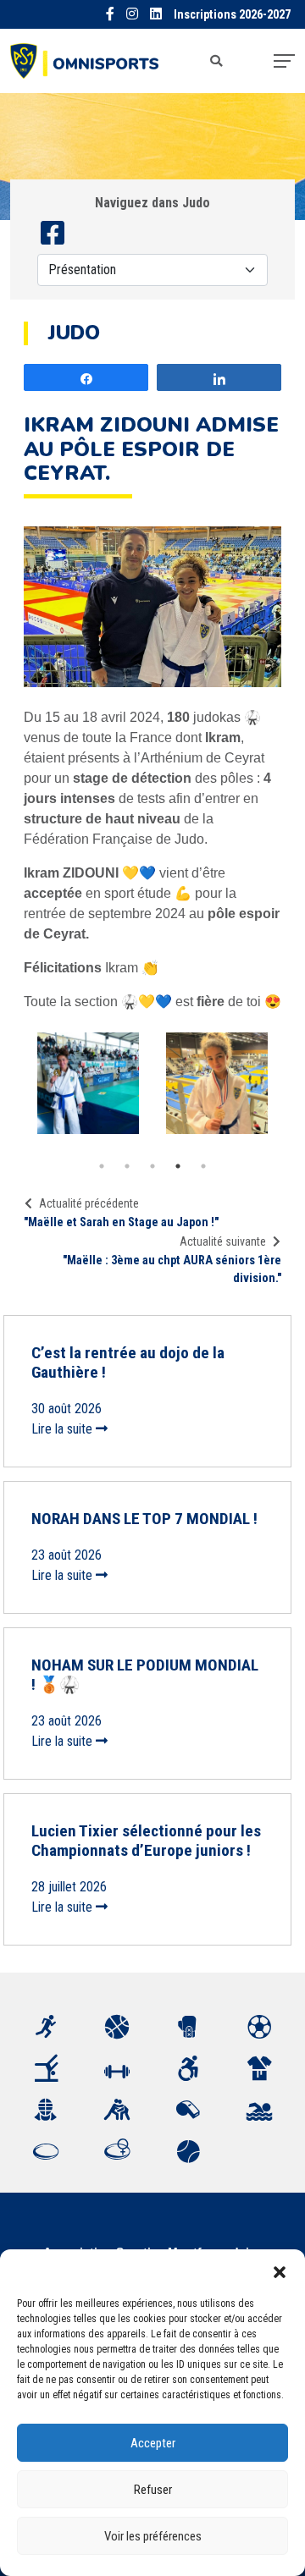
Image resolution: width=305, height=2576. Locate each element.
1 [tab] (102, 1166)
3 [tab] (152, 1166)
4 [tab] (178, 1166)
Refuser (153, 2490)
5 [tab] (203, 1166)
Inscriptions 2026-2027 (232, 15)
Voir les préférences (153, 2536)
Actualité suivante (223, 1241)
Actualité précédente (89, 1203)
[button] (280, 2271)
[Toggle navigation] (284, 61)
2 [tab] (127, 1166)
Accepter (153, 2443)
